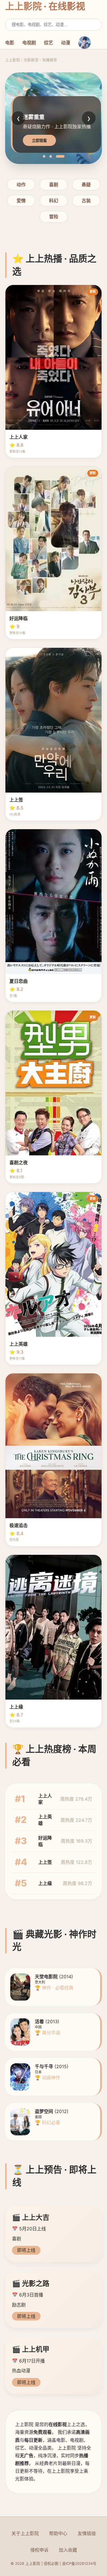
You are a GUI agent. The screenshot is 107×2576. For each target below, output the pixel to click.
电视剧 (29, 43)
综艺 (49, 43)
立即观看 (39, 141)
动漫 (66, 43)
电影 (10, 43)
